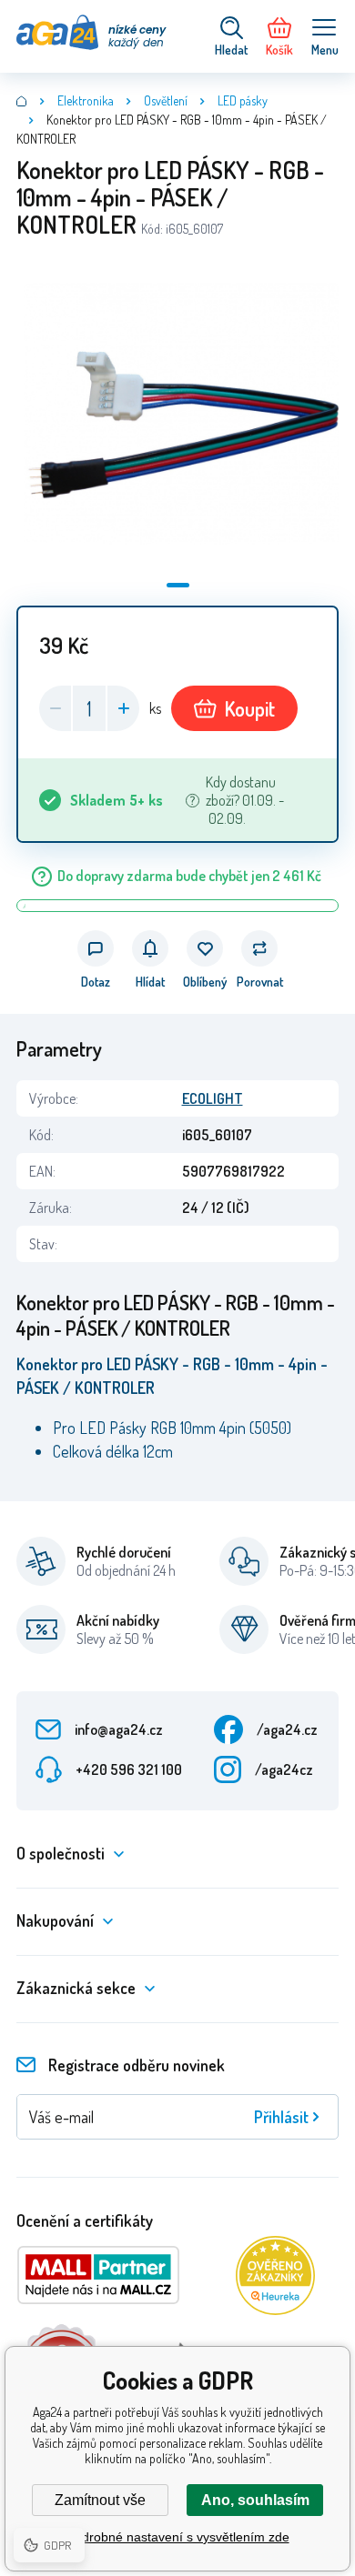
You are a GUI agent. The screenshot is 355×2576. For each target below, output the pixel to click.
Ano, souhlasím (255, 2500)
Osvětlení (166, 100)
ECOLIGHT (213, 1098)
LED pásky (243, 100)
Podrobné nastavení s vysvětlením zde (178, 2537)
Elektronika (86, 100)
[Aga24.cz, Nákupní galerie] (22, 101)
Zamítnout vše (100, 2500)
